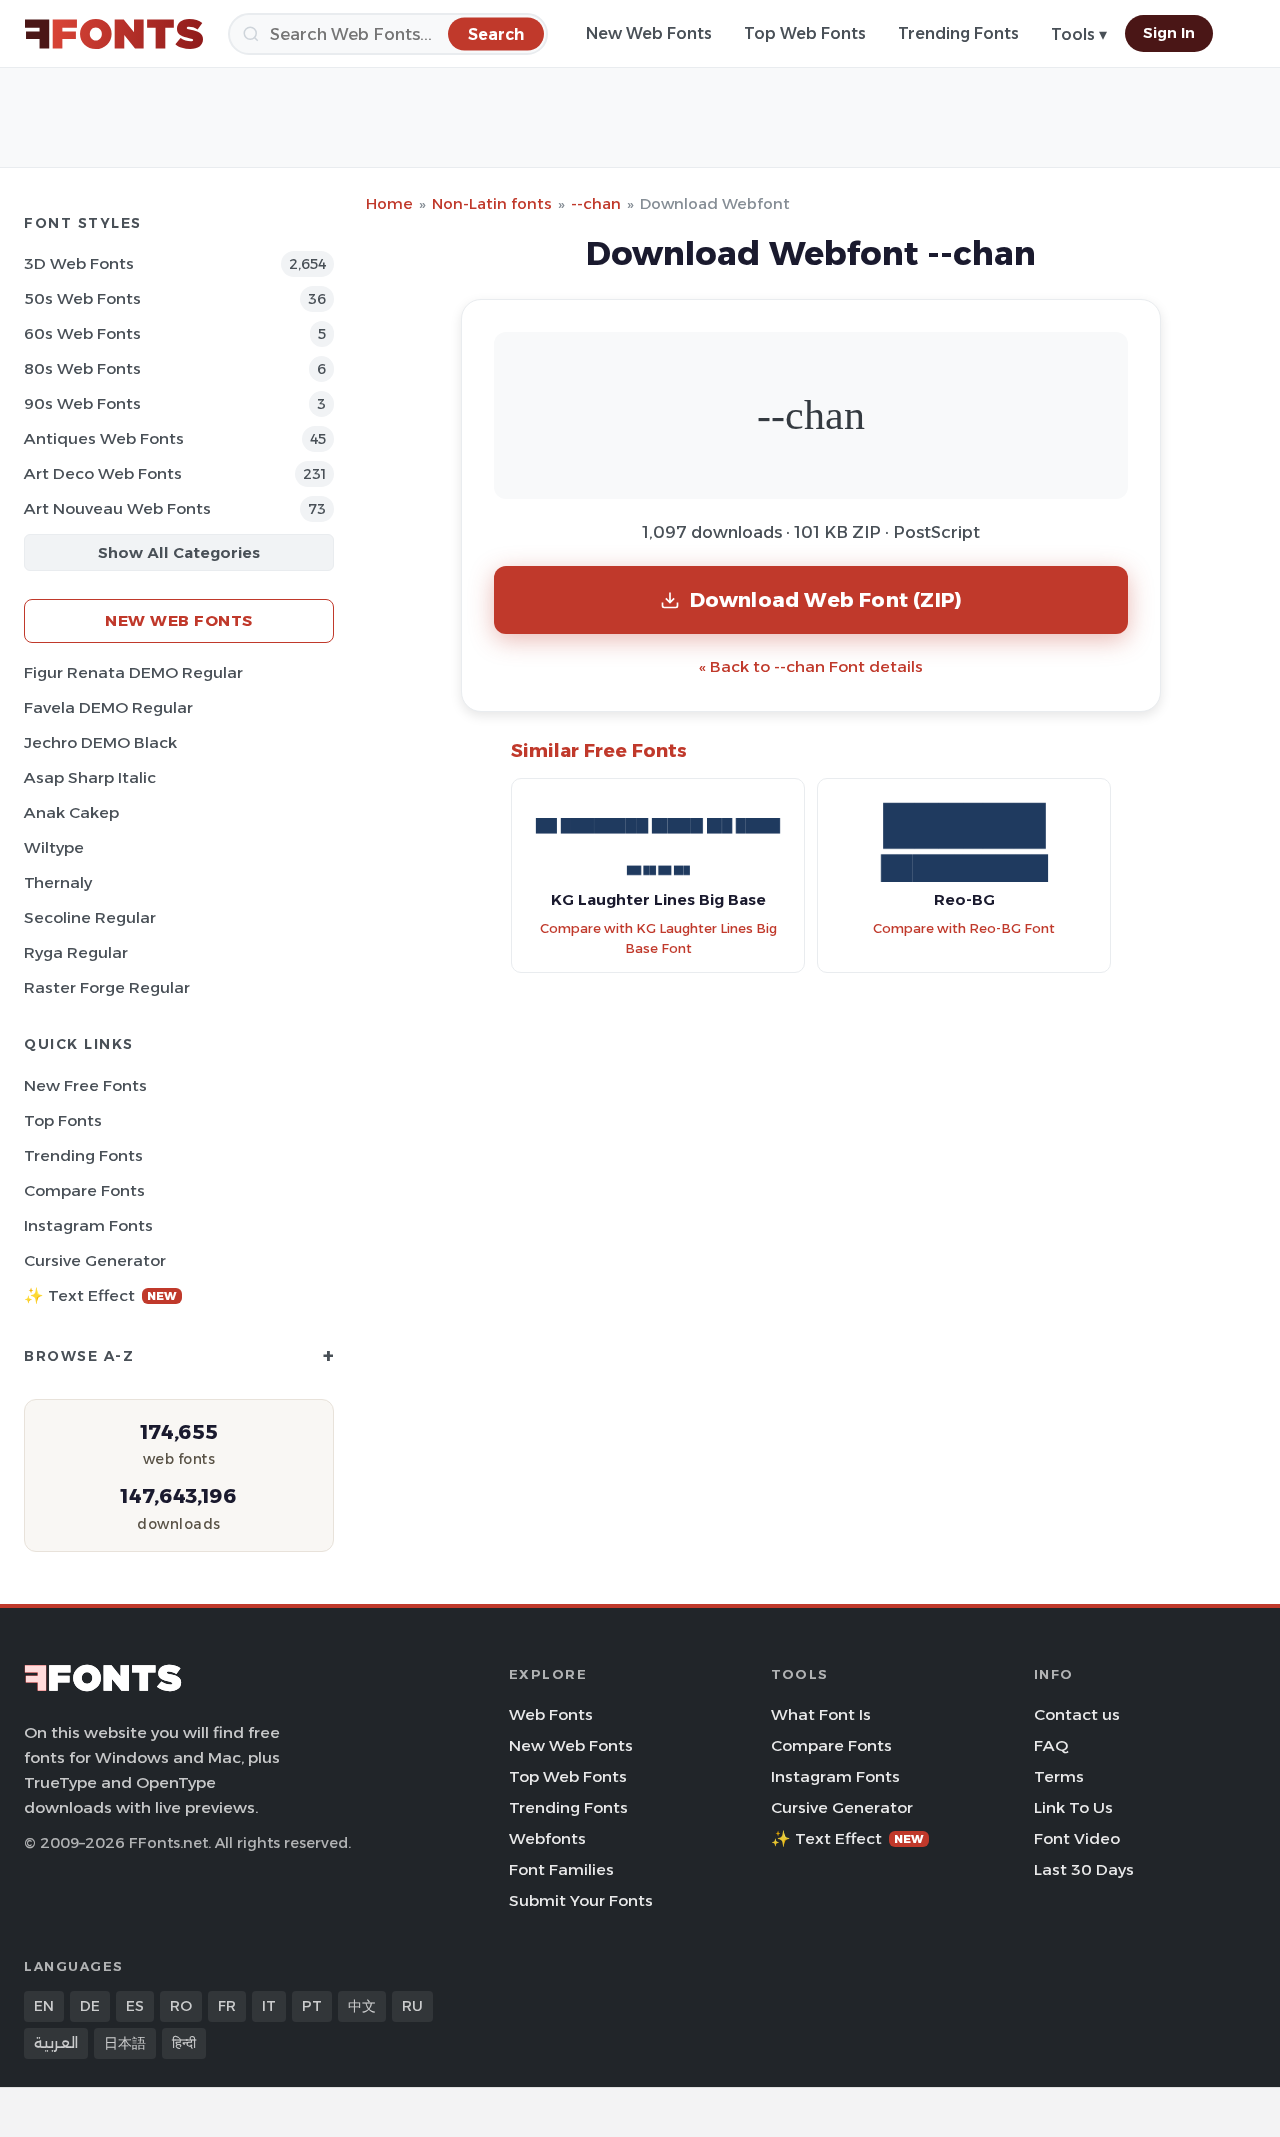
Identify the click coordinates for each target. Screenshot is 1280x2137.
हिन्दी (184, 2043)
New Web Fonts (649, 33)
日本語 (125, 2043)
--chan (596, 203)
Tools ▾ (1079, 34)
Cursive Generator (95, 1260)
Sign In (1169, 33)
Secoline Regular (90, 917)
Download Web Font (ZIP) (826, 599)
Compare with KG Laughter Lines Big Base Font (658, 939)
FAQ (1051, 1745)
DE (90, 2006)
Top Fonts (63, 1120)
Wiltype (54, 847)
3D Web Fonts (79, 263)
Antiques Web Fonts (104, 438)
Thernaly (58, 882)
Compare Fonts (84, 1190)
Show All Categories (179, 552)
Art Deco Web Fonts (103, 473)
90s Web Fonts (82, 403)
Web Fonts (551, 1714)
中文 (362, 2006)
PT (312, 2006)
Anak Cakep (71, 812)
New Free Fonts (85, 1085)
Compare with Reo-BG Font (964, 928)
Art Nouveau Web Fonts (117, 508)
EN (44, 2006)
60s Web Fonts (82, 333)
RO (181, 2006)
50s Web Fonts (82, 298)
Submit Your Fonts (581, 1900)
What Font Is (821, 1714)
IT (269, 2006)
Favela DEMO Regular (108, 707)
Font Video (1077, 1838)
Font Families (561, 1869)
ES (135, 2006)
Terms (1059, 1776)
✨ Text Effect (100, 1295)
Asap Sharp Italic (90, 777)
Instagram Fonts (88, 1225)
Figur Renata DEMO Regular (133, 672)
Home (389, 203)
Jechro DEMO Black (100, 742)
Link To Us (1073, 1807)
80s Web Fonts (82, 368)
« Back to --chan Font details (811, 666)
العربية (56, 2043)
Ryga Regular (76, 952)
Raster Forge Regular (107, 987)
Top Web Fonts (805, 33)
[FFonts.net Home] (114, 34)
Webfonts (547, 1838)
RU (412, 2006)
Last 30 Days (1084, 1869)
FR (227, 2006)
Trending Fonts (958, 33)
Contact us (1077, 1714)
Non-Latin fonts (492, 203)
